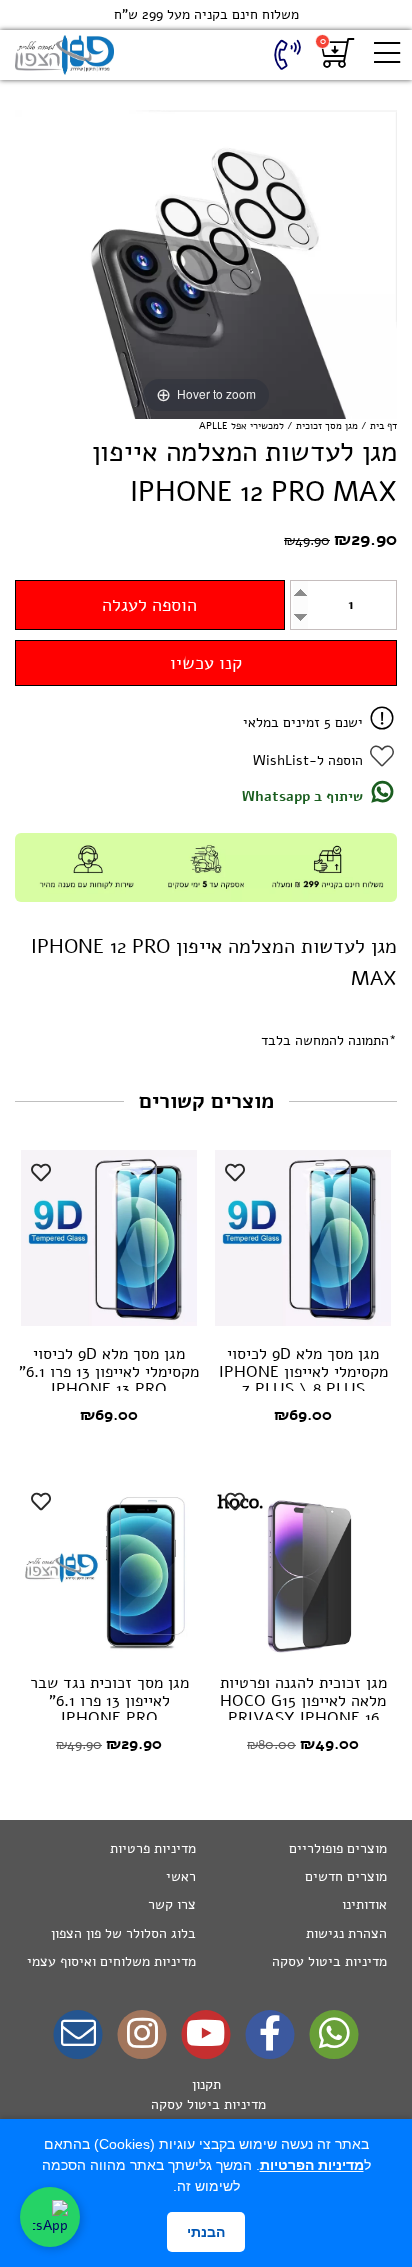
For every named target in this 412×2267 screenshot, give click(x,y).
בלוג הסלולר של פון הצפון (123, 1933)
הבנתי (206, 2232)
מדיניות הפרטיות (312, 2165)
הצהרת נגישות (346, 1933)
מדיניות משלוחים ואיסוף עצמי (111, 1961)
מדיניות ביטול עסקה (329, 1961)
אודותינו (364, 1904)
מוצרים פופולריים (338, 1848)
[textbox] (206, 2105)
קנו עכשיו (206, 663)
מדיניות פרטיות (153, 1848)
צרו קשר (172, 1904)
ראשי (181, 1876)
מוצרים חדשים (346, 1876)
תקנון (206, 2084)
